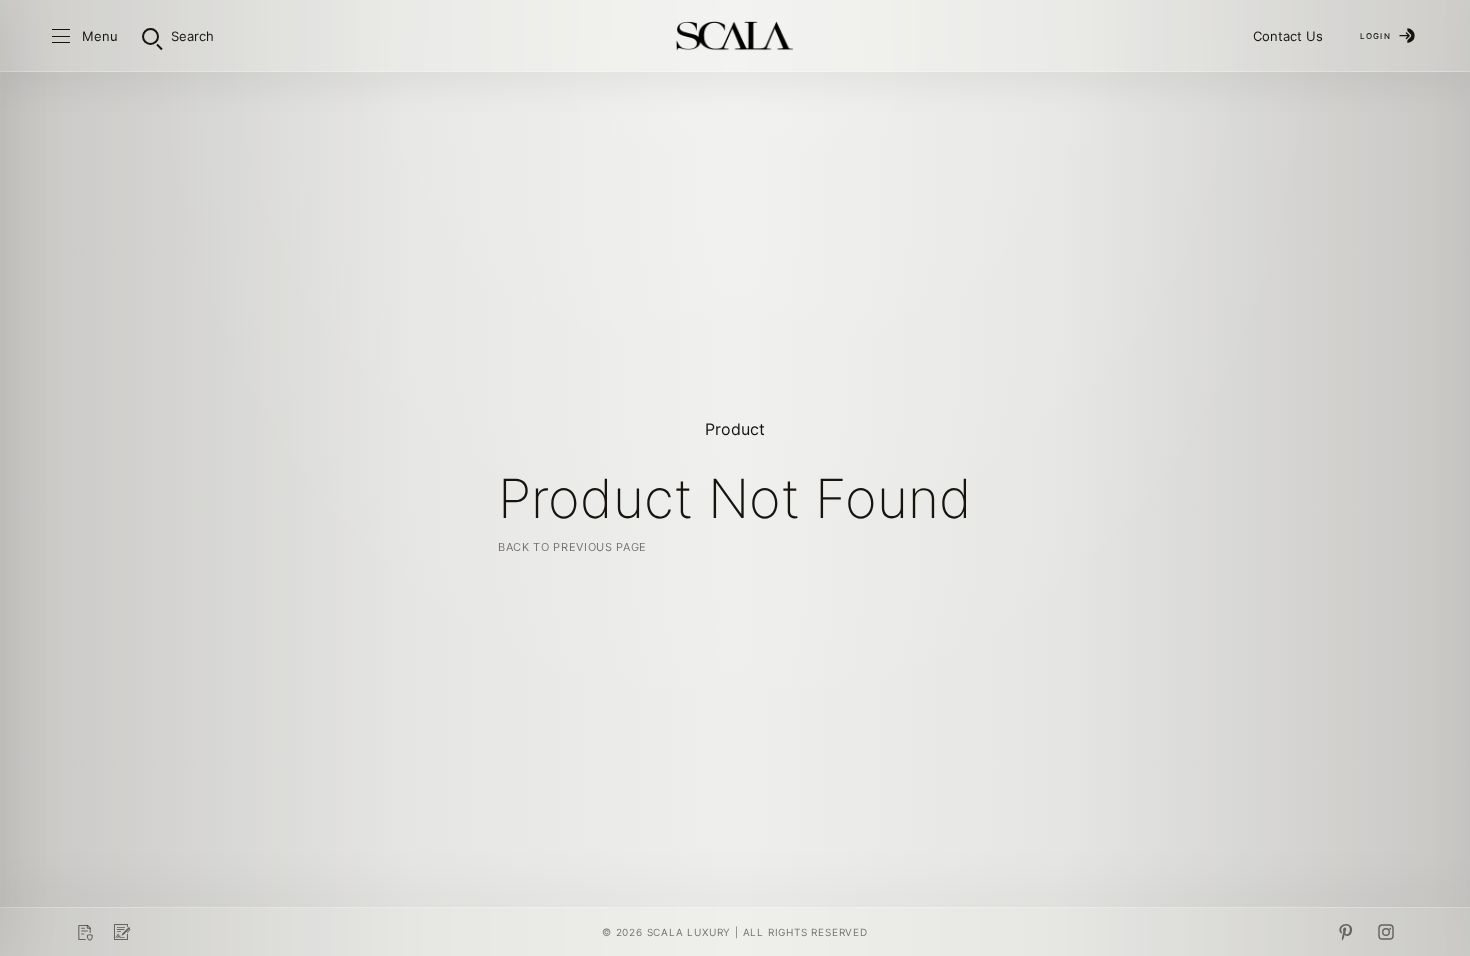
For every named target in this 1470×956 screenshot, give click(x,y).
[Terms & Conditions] (122, 932)
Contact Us (1288, 36)
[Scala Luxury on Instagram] (1386, 932)
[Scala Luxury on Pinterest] (1346, 932)
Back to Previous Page (572, 547)
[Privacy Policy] (84, 932)
